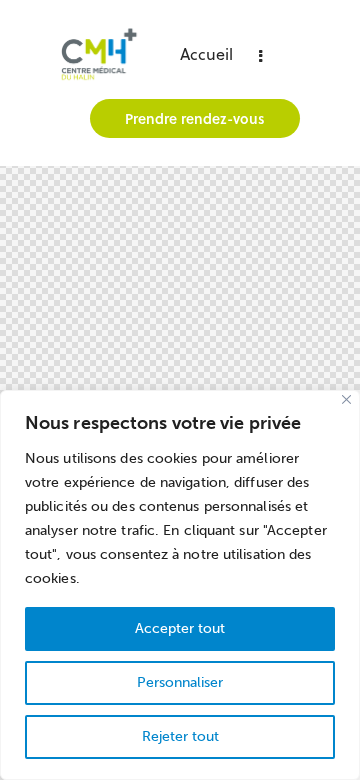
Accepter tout (180, 628)
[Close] (346, 399)
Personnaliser (180, 682)
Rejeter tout (180, 736)
